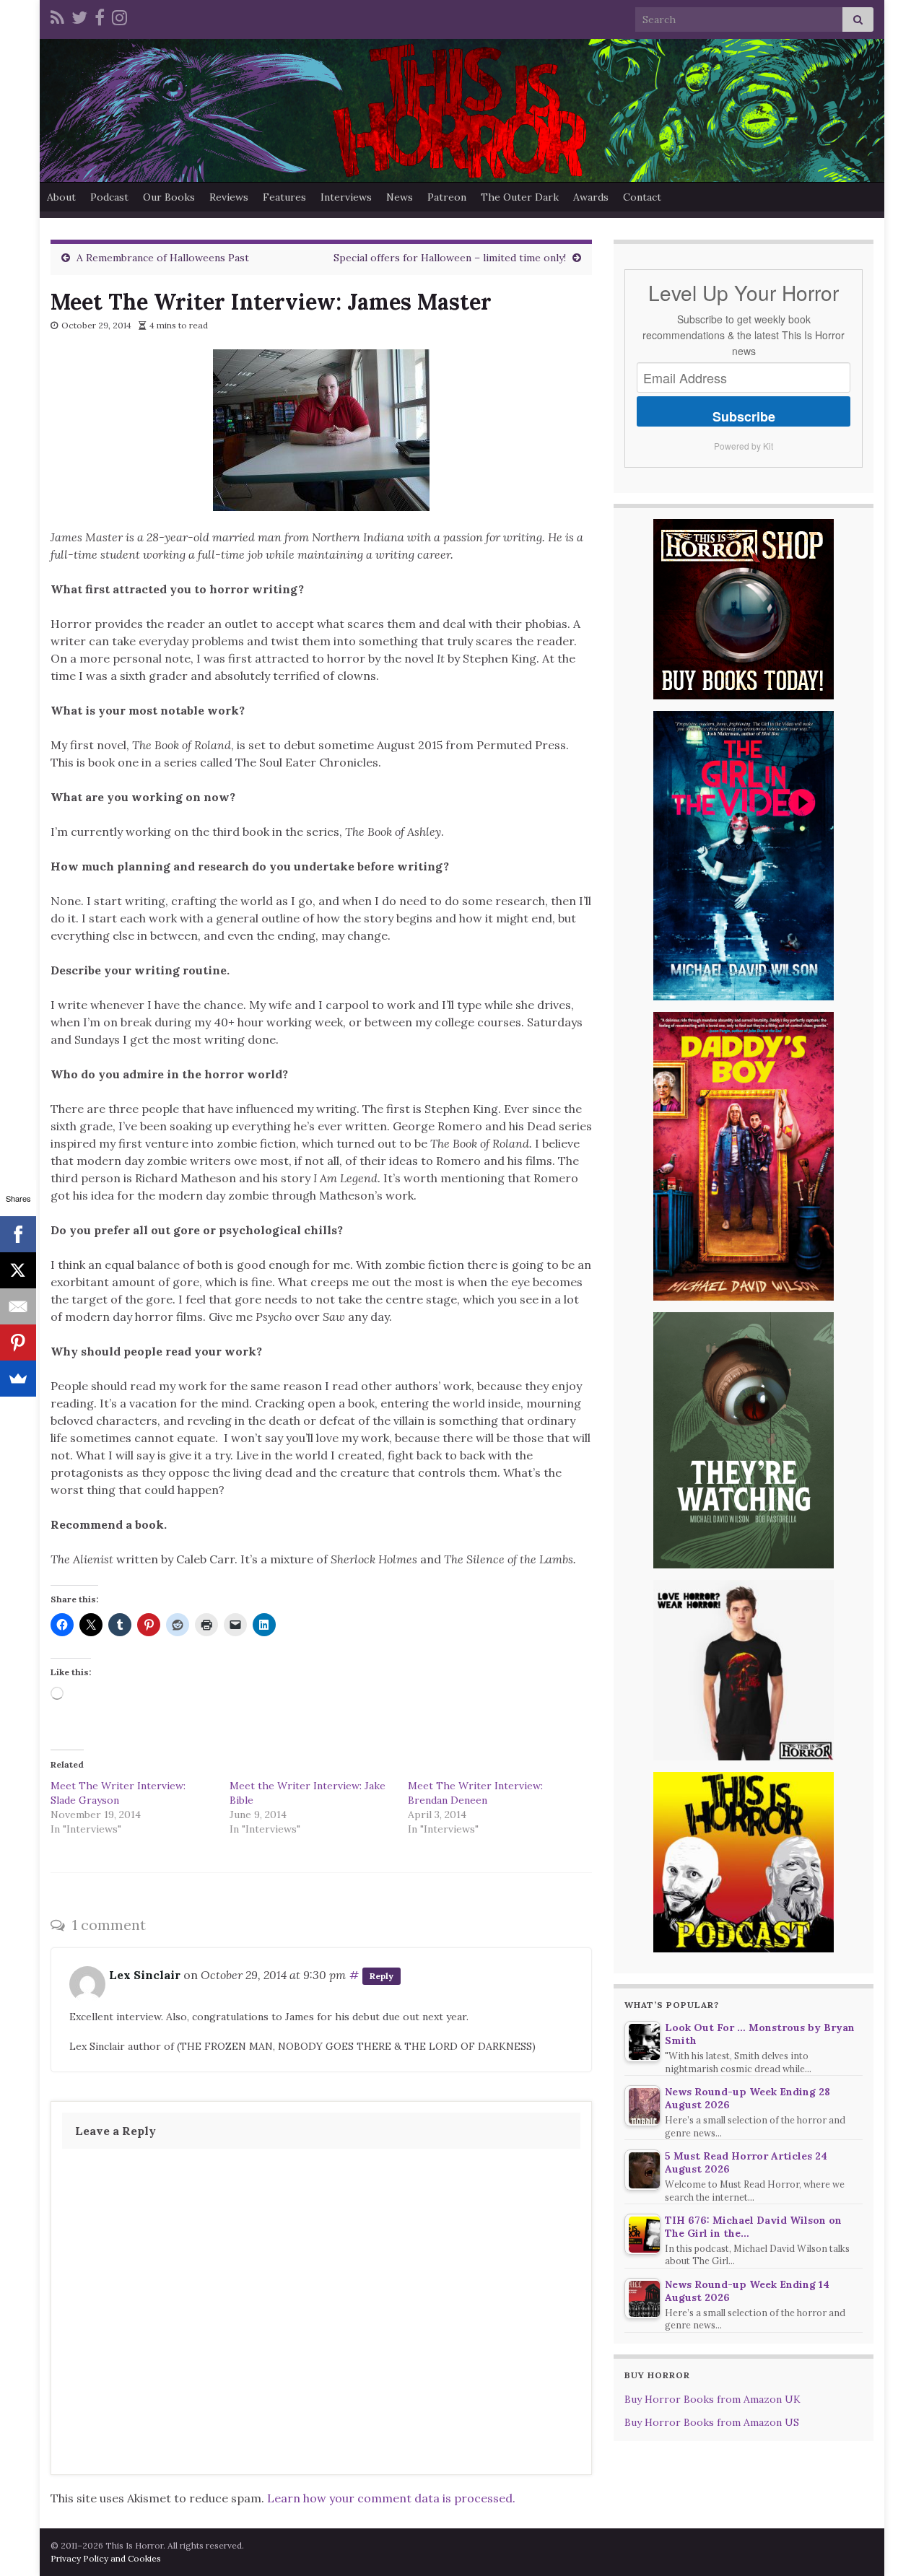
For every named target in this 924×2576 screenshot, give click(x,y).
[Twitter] (79, 16)
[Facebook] (100, 16)
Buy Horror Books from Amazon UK (712, 2399)
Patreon (447, 197)
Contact (642, 197)
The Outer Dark (520, 197)
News (400, 197)
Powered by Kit (744, 446)
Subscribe (744, 416)
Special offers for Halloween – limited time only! (450, 258)
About (61, 197)
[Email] (18, 1306)
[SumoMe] (18, 1379)
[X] (18, 1270)
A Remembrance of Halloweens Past (163, 258)
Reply (382, 1976)
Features (284, 197)
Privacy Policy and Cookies (106, 2558)
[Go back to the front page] (462, 110)
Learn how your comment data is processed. (391, 2498)
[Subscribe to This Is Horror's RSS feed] (57, 16)
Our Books (169, 197)
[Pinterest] (18, 1342)
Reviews (229, 197)
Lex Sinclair (145, 1975)
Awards (591, 197)
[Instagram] (119, 16)
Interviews (346, 197)
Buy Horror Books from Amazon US (712, 2422)
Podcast (109, 197)
